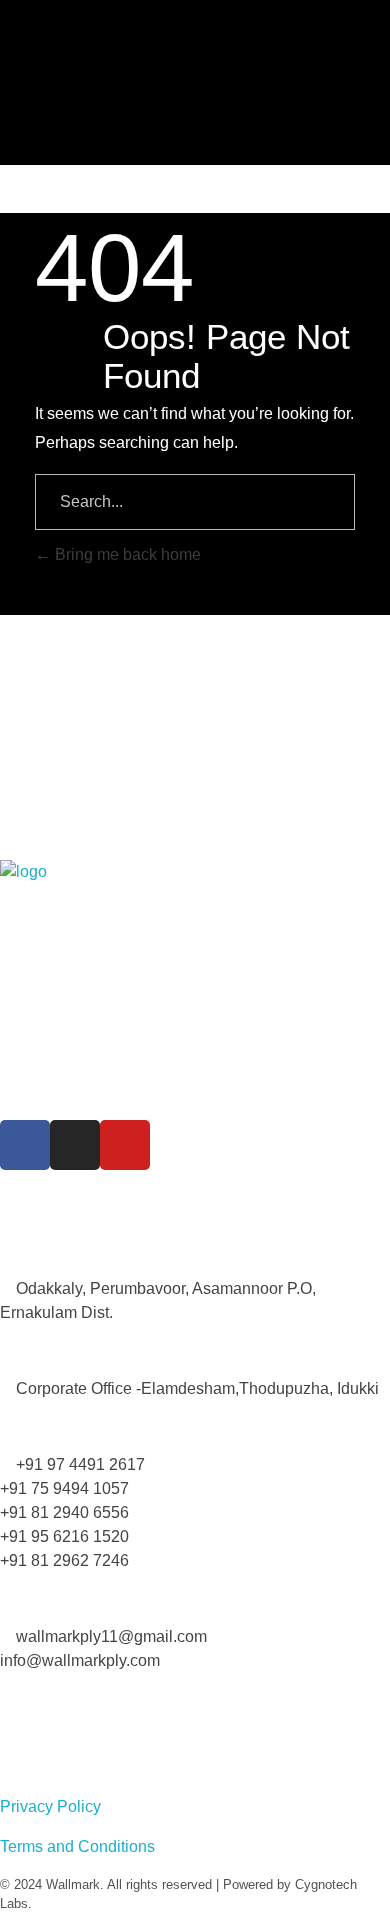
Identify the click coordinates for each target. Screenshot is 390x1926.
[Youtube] (125, 1145)
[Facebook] (25, 1145)
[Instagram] (75, 1145)
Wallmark (73, 1884)
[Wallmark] (200, 90)
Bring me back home (126, 554)
